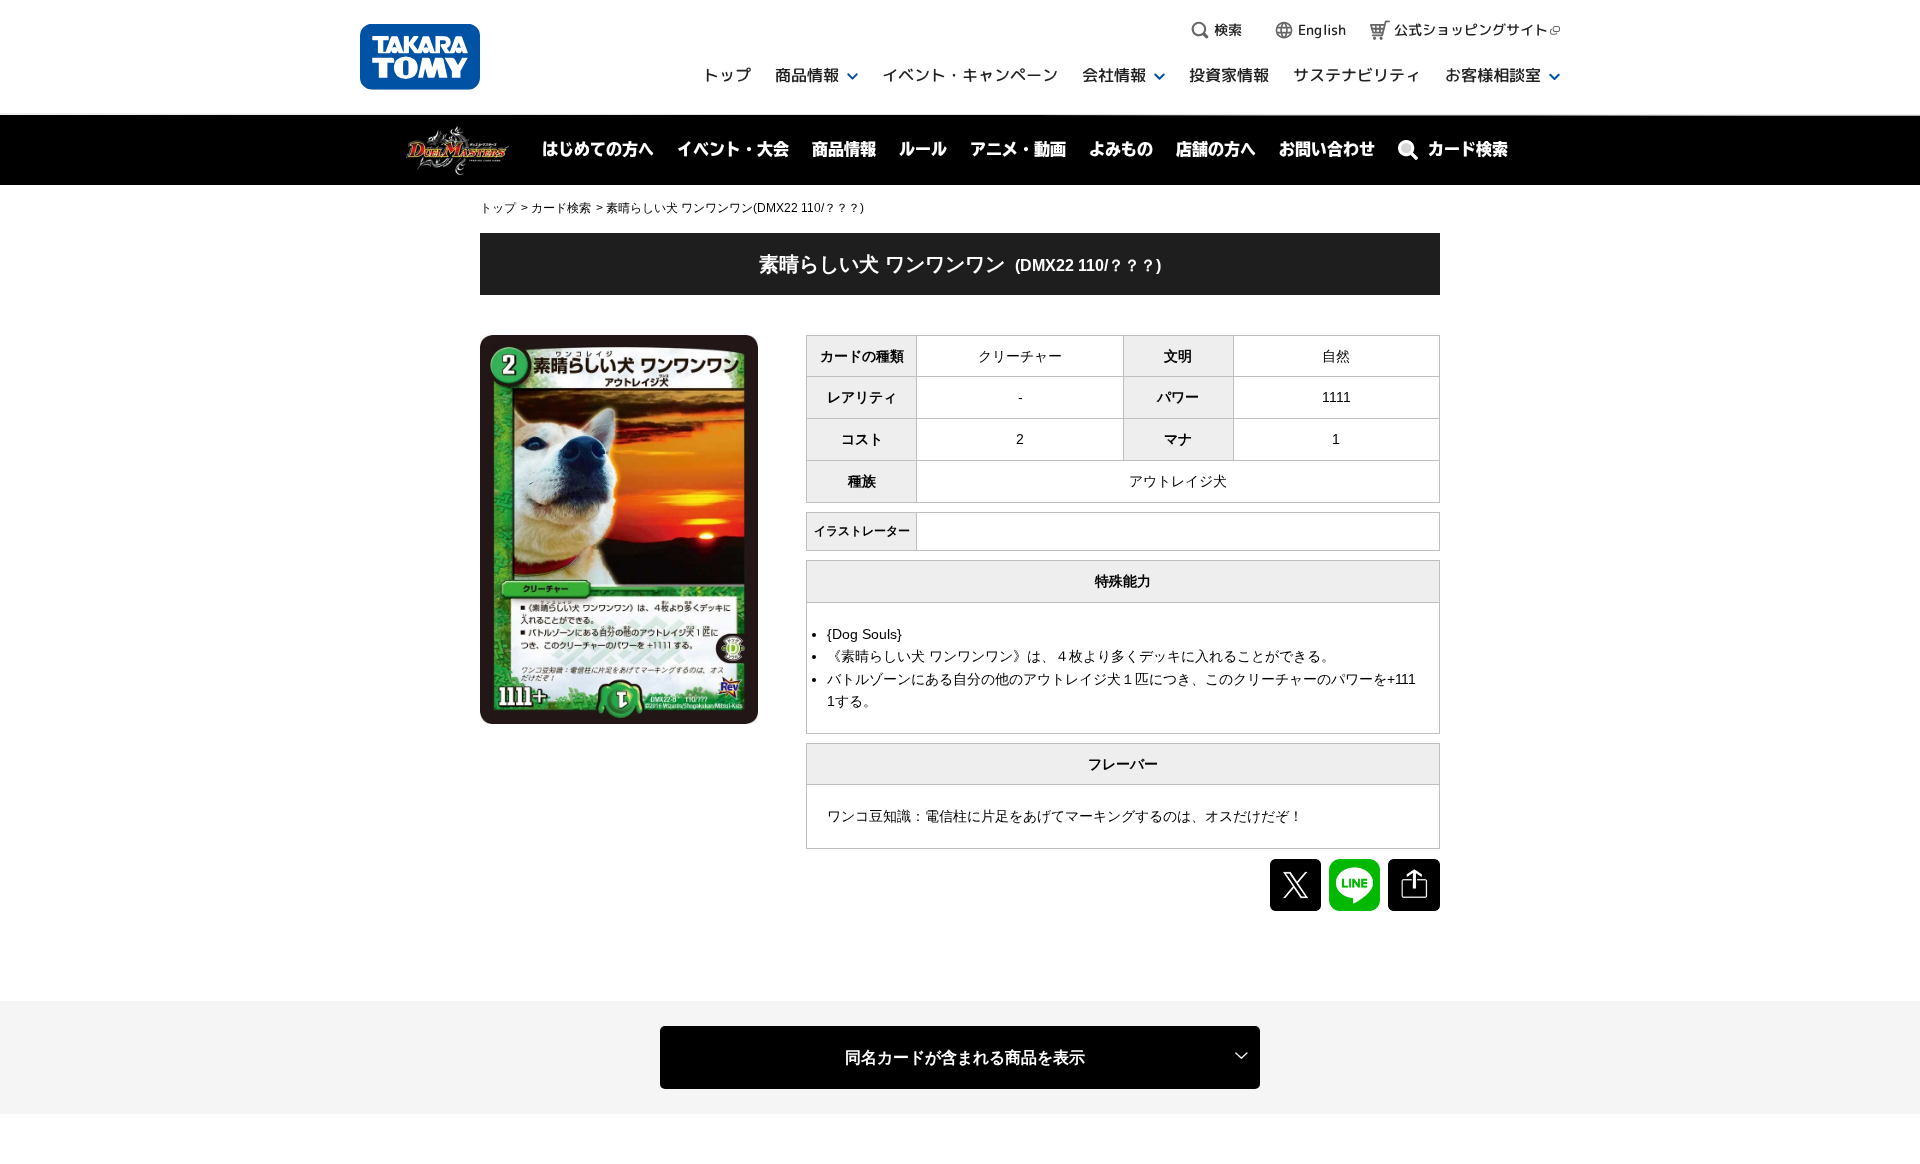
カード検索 (561, 208)
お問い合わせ (1327, 149)
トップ (498, 208)
